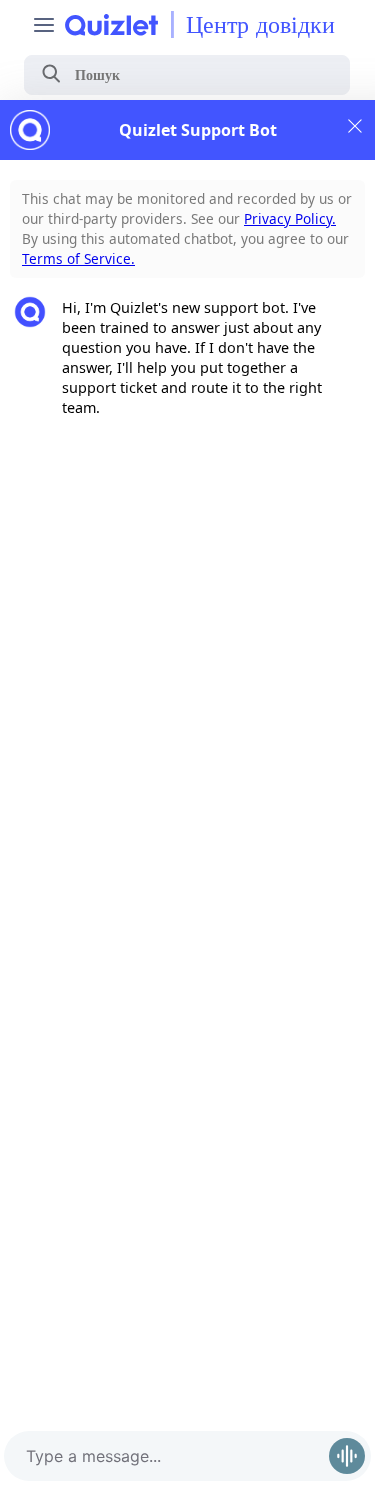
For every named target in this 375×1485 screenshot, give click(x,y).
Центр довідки (260, 24)
